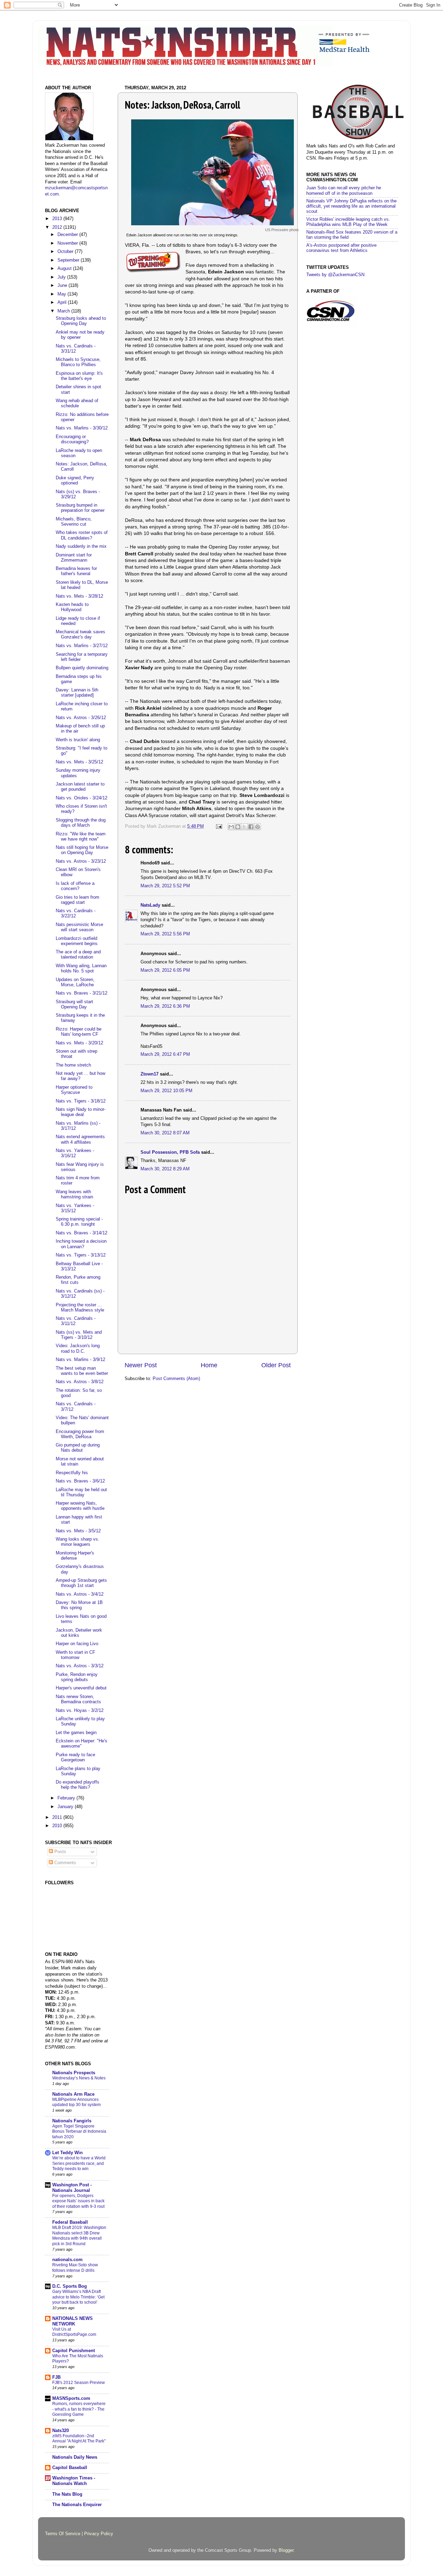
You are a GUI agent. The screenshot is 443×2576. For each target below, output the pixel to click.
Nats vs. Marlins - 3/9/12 (80, 1360)
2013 (58, 219)
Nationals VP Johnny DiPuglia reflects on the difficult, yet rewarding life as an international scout (351, 206)
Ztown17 (150, 1074)
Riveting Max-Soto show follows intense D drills (75, 2268)
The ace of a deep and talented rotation (78, 955)
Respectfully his (72, 1473)
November (68, 243)
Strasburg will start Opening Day (74, 1004)
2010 (58, 1826)
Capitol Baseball (70, 2468)
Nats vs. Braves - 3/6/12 (80, 1481)
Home (209, 1365)
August (65, 269)
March (64, 311)
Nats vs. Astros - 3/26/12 (81, 718)
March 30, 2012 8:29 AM (165, 1169)
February (67, 1798)
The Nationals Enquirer (77, 2505)
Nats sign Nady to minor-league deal (81, 1112)
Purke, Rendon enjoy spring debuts (77, 1677)
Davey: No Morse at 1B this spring (79, 1605)
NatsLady (150, 905)
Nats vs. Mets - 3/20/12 (79, 1043)
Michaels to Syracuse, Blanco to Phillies (78, 362)
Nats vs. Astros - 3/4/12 (80, 1594)
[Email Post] (219, 826)
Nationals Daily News (75, 2457)
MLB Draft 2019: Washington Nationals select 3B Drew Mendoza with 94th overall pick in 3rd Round (79, 2236)
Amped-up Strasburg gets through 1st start (81, 1583)
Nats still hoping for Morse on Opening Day (82, 850)
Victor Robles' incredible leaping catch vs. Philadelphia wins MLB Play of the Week (348, 222)
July (62, 277)
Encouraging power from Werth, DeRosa (80, 1434)
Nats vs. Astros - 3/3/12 (80, 1666)
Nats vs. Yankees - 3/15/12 (75, 1208)
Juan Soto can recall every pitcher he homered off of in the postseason (344, 191)
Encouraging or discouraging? (72, 439)
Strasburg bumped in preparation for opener (80, 508)
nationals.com (67, 2260)
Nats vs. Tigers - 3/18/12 (81, 1101)
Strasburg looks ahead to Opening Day (81, 321)
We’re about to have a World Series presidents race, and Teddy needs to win (79, 2163)
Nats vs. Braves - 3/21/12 (82, 993)
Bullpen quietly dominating (82, 668)
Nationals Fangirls (72, 2121)
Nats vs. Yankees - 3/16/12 (75, 1153)
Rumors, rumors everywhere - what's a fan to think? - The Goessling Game (79, 2409)
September (69, 260)
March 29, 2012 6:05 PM (165, 970)
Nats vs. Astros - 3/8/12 (80, 1382)
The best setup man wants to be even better (82, 1371)
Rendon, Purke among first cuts (78, 1280)
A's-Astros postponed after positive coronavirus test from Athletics (341, 248)
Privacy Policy (99, 2534)
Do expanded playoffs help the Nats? (78, 1785)
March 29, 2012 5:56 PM (165, 934)
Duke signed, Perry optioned (75, 480)
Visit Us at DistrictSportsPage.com (74, 2332)
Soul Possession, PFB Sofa (170, 1152)
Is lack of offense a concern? (75, 886)
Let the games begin (76, 1733)
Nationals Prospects (74, 2073)
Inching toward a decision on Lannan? (81, 1244)
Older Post (276, 1365)
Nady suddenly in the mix (81, 546)
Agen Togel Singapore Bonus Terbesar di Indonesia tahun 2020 (79, 2131)
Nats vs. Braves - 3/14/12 (82, 1233)
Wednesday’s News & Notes (79, 2078)
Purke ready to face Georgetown (75, 1757)
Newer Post (141, 1365)
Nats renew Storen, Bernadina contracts (78, 1699)
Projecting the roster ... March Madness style (80, 1308)
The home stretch (73, 1065)
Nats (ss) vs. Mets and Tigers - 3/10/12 (79, 1335)
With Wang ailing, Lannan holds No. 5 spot (81, 968)
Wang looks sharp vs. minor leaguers (78, 1542)
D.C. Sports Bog (70, 2286)
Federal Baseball (70, 2222)
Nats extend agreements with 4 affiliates (80, 1139)
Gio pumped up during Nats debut (78, 1448)
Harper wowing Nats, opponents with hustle (80, 1506)
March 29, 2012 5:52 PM (165, 886)
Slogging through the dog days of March (81, 823)
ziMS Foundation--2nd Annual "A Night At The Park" (79, 2439)
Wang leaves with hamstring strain (74, 1194)
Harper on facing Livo (77, 1644)
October (66, 252)
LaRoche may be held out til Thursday (81, 1492)
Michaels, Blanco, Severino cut (74, 522)
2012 (58, 227)
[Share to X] (244, 827)
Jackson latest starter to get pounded (80, 787)
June (63, 285)
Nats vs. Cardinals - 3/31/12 (76, 349)
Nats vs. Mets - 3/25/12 (79, 762)
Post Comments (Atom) (176, 1379)
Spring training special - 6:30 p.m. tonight (79, 1222)
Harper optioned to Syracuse (74, 1090)
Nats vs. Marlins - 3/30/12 (82, 428)
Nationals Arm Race (73, 2094)
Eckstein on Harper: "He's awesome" (82, 1744)
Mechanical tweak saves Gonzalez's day (80, 634)
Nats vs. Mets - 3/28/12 (79, 596)
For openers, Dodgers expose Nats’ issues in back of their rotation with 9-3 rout (78, 2201)
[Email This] (231, 827)
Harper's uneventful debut (81, 1688)
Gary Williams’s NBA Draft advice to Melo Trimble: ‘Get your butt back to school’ (78, 2297)
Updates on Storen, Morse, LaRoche (75, 982)
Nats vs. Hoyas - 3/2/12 (80, 1711)
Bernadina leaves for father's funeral (76, 571)
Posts (60, 1852)
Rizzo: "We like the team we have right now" (81, 837)
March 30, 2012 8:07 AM (165, 1133)
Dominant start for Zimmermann (74, 558)
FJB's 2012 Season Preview (79, 2383)
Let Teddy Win (67, 2153)
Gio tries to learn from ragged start (78, 900)
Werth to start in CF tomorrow (75, 1655)
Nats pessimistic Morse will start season (79, 927)
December (68, 235)
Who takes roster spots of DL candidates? (82, 535)
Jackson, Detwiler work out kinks (79, 1633)
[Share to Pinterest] (257, 827)
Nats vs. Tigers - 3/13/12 (81, 1255)
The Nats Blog (67, 2494)
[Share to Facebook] (251, 827)
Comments (65, 1863)
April (63, 302)
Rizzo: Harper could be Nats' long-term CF (79, 1032)
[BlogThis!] (238, 827)
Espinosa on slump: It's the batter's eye (79, 376)
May (62, 294)
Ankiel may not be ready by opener (80, 335)
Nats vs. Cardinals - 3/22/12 (76, 913)
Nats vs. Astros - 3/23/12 (81, 861)
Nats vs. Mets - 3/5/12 (78, 1531)
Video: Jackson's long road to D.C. (78, 1348)
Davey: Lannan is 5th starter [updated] (77, 693)
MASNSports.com (71, 2398)
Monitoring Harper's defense (75, 1556)
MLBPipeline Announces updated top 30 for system (76, 2102)
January (66, 1807)
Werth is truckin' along (78, 740)
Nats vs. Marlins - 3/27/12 (82, 646)
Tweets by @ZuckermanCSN (335, 275)
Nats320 (61, 2431)
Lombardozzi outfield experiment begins (77, 941)
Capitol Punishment (74, 2351)
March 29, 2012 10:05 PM (166, 1091)
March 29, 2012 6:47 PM (165, 1054)
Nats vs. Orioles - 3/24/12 (82, 798)
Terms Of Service (63, 2534)
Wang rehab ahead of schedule (77, 403)
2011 (58, 1817)
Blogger (286, 2550)
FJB (56, 2377)
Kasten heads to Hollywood (72, 607)
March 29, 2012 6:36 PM (165, 1006)
